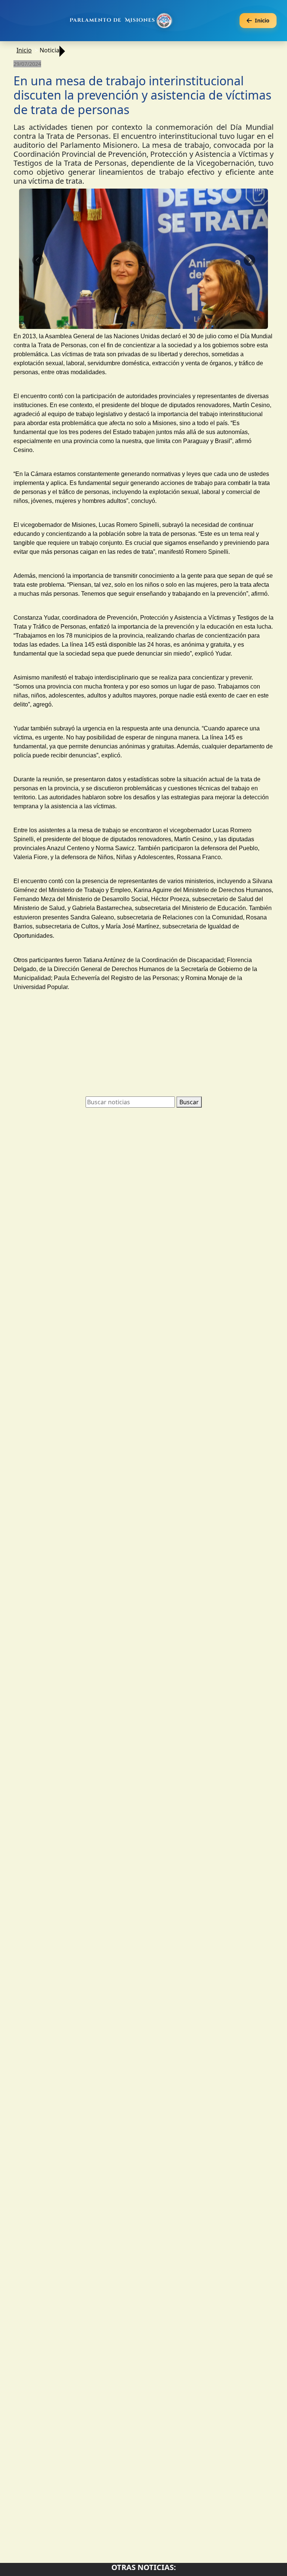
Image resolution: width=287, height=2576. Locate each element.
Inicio (24, 50)
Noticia (50, 50)
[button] (38, 260)
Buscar (189, 1102)
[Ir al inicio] (122, 21)
